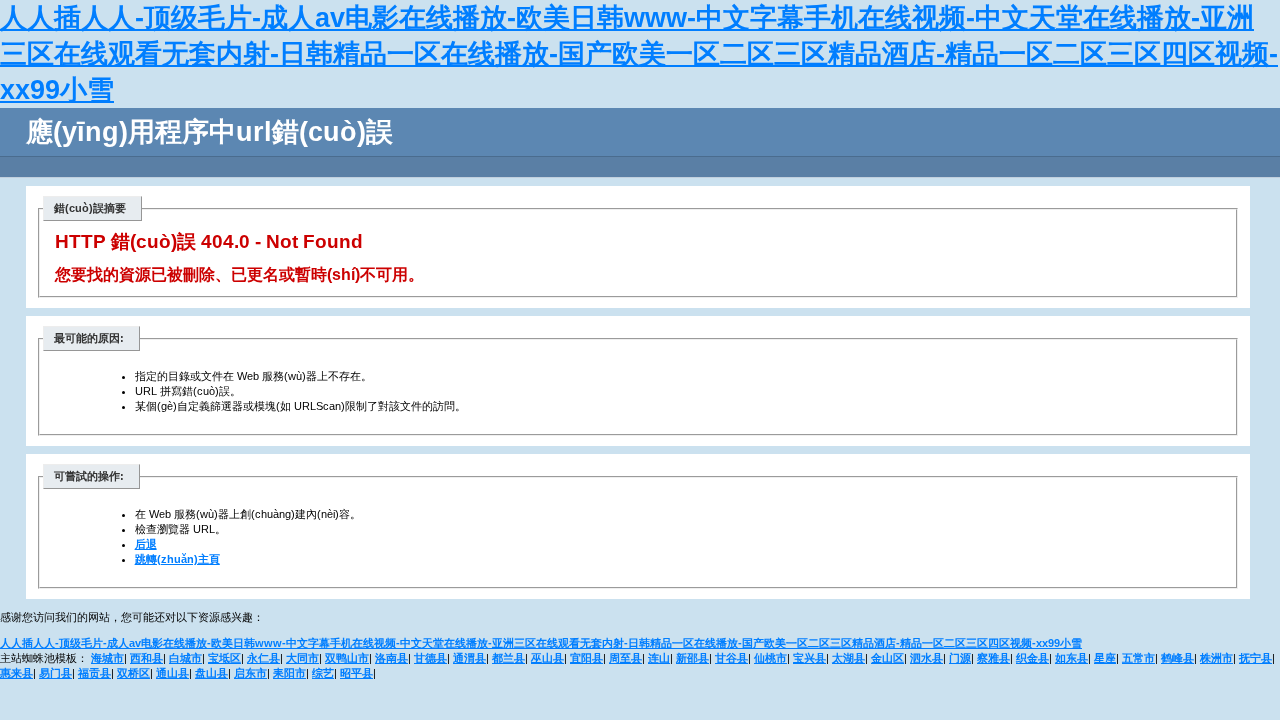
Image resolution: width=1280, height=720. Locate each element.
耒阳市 (289, 673)
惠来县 (16, 673)
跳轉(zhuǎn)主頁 (177, 559)
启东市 (250, 673)
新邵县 (692, 658)
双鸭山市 (347, 658)
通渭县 (469, 658)
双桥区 (133, 673)
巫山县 (547, 658)
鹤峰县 (1177, 658)
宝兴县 (809, 658)
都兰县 (508, 658)
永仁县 (263, 658)
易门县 (55, 673)
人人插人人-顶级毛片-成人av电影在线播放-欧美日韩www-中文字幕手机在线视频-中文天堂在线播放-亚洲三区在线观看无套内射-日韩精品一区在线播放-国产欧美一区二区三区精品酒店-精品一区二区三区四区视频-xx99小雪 (639, 54)
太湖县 (848, 658)
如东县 (1071, 658)
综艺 (323, 673)
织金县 (1032, 658)
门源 (960, 658)
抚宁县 (1255, 658)
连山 (659, 658)
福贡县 (94, 673)
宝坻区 (224, 658)
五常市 (1138, 658)
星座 (1105, 658)
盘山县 (211, 673)
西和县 (146, 658)
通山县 (172, 673)
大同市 (302, 658)
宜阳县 (586, 658)
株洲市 (1216, 658)
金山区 (887, 658)
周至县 (625, 658)
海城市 (107, 658)
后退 (146, 544)
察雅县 (993, 658)
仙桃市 (770, 658)
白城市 (185, 658)
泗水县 (926, 658)
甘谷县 (731, 658)
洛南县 (391, 658)
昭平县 (356, 673)
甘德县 (430, 658)
